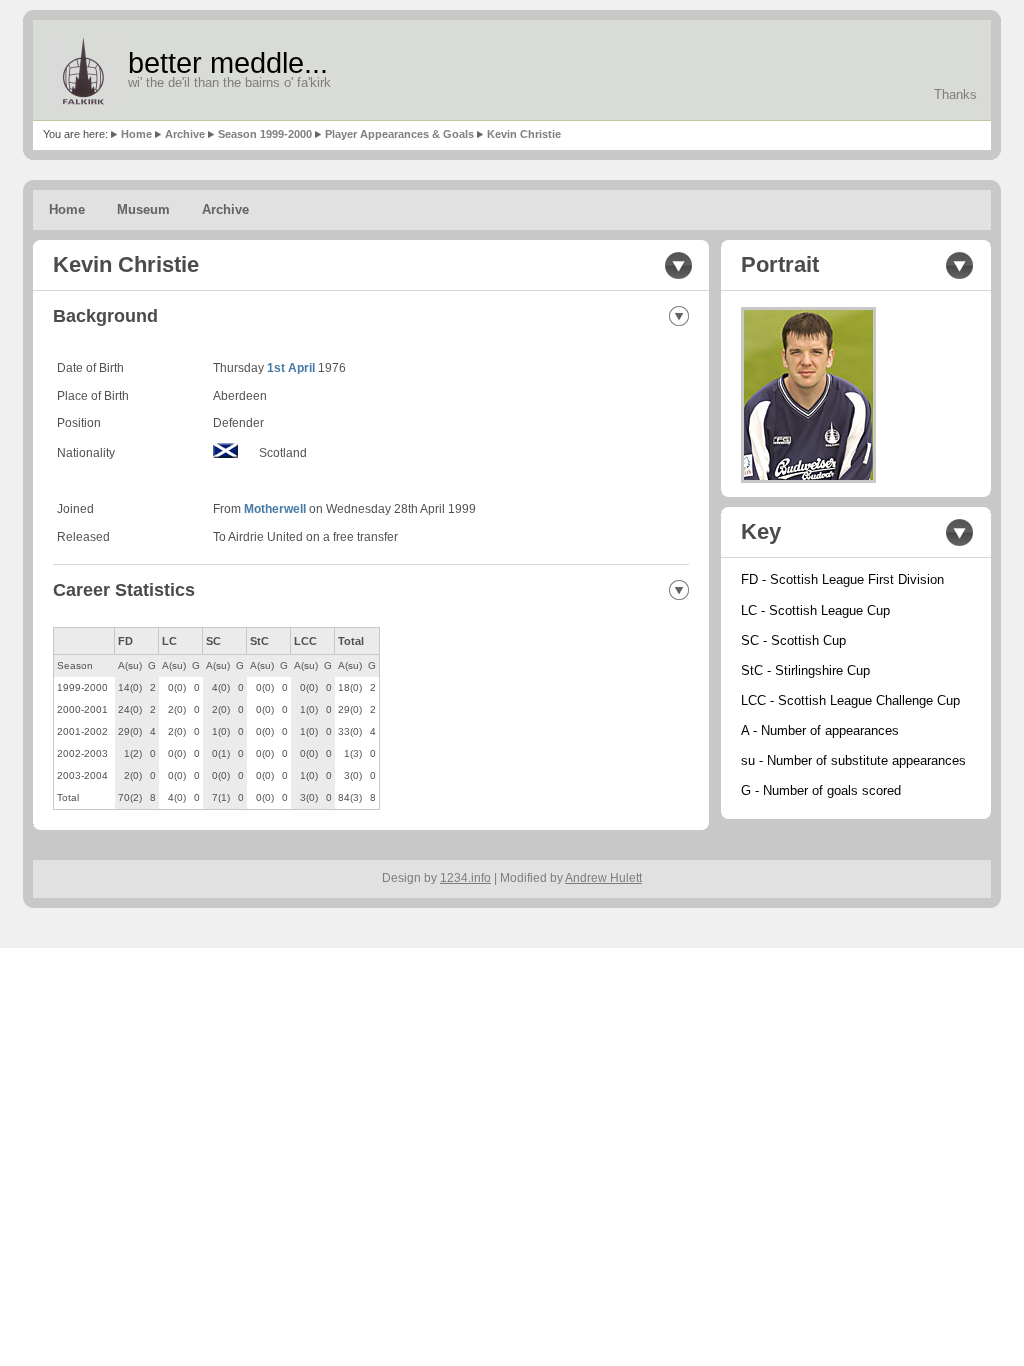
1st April (291, 368)
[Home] (83, 70)
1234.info (465, 878)
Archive (185, 134)
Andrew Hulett (603, 878)
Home (136, 134)
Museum (143, 209)
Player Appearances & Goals (399, 134)
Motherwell (275, 509)
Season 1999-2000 (265, 134)
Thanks (955, 94)
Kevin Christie (524, 134)
